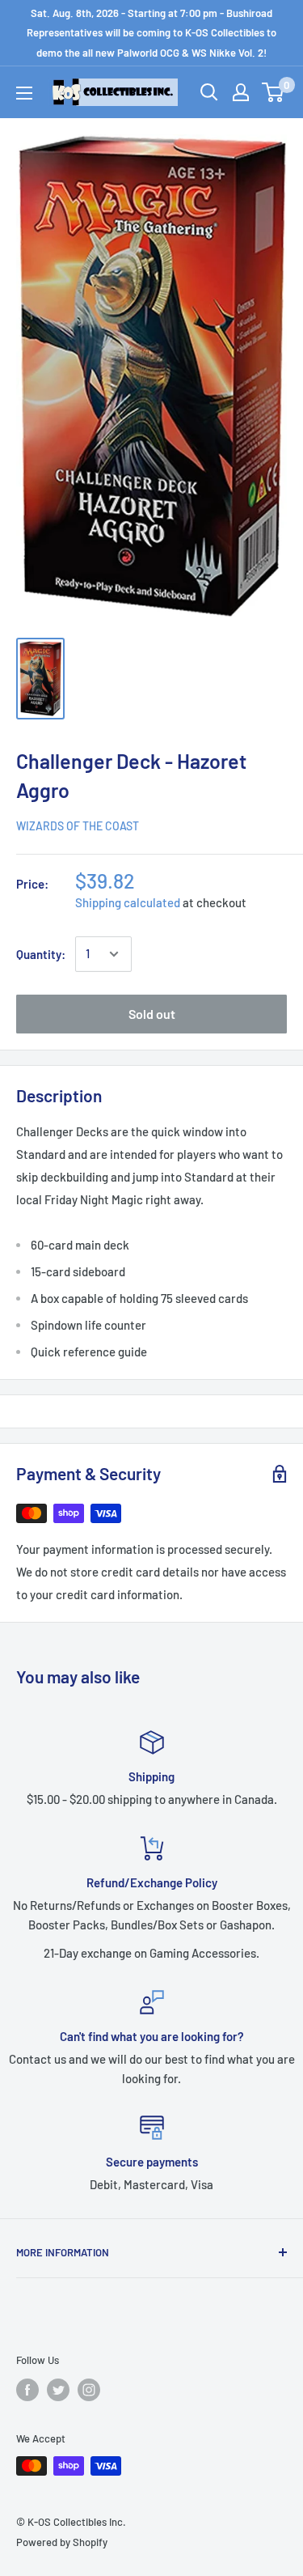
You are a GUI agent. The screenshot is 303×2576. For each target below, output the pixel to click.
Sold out (152, 1014)
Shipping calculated (128, 902)
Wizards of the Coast (78, 826)
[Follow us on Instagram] (89, 2390)
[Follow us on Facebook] (27, 2390)
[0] (274, 92)
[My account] (241, 92)
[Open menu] (24, 93)
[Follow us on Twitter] (58, 2390)
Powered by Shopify (62, 2542)
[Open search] (209, 92)
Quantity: (41, 954)
